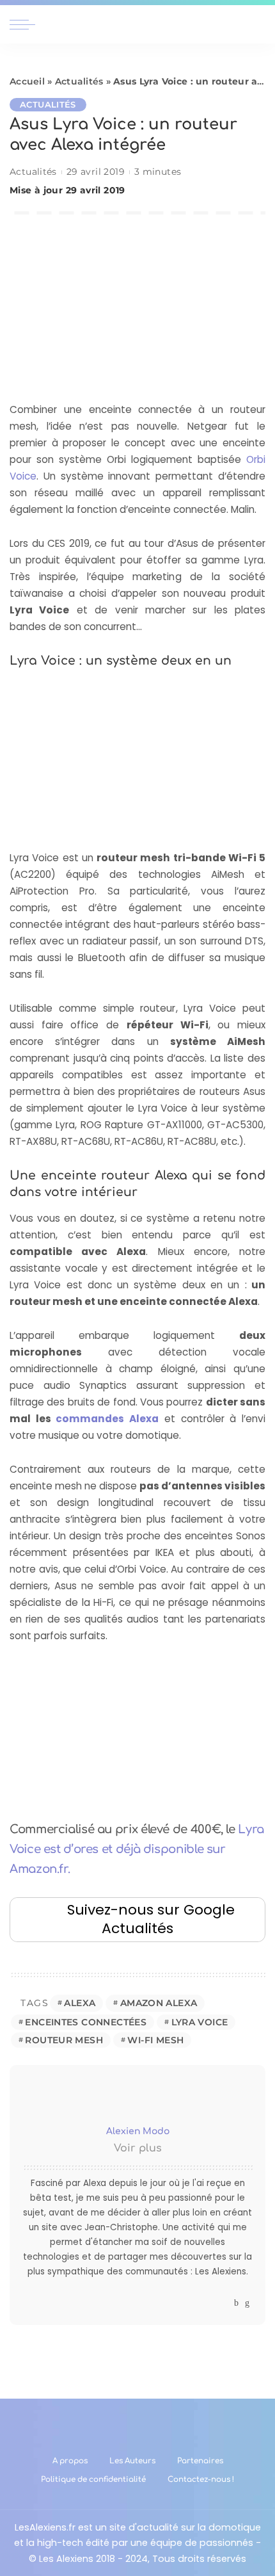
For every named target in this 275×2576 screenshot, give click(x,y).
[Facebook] (236, 2303)
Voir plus (138, 2148)
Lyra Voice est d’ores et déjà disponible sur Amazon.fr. (137, 1849)
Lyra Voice (200, 2022)
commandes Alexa (107, 1419)
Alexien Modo (138, 2131)
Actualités (79, 81)
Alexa (80, 2003)
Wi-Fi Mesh (155, 2040)
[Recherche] (258, 24)
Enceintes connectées (86, 2022)
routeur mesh (64, 2040)
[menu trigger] (26, 24)
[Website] (224, 2303)
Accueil (27, 81)
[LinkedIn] (247, 2303)
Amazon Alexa (159, 2003)
